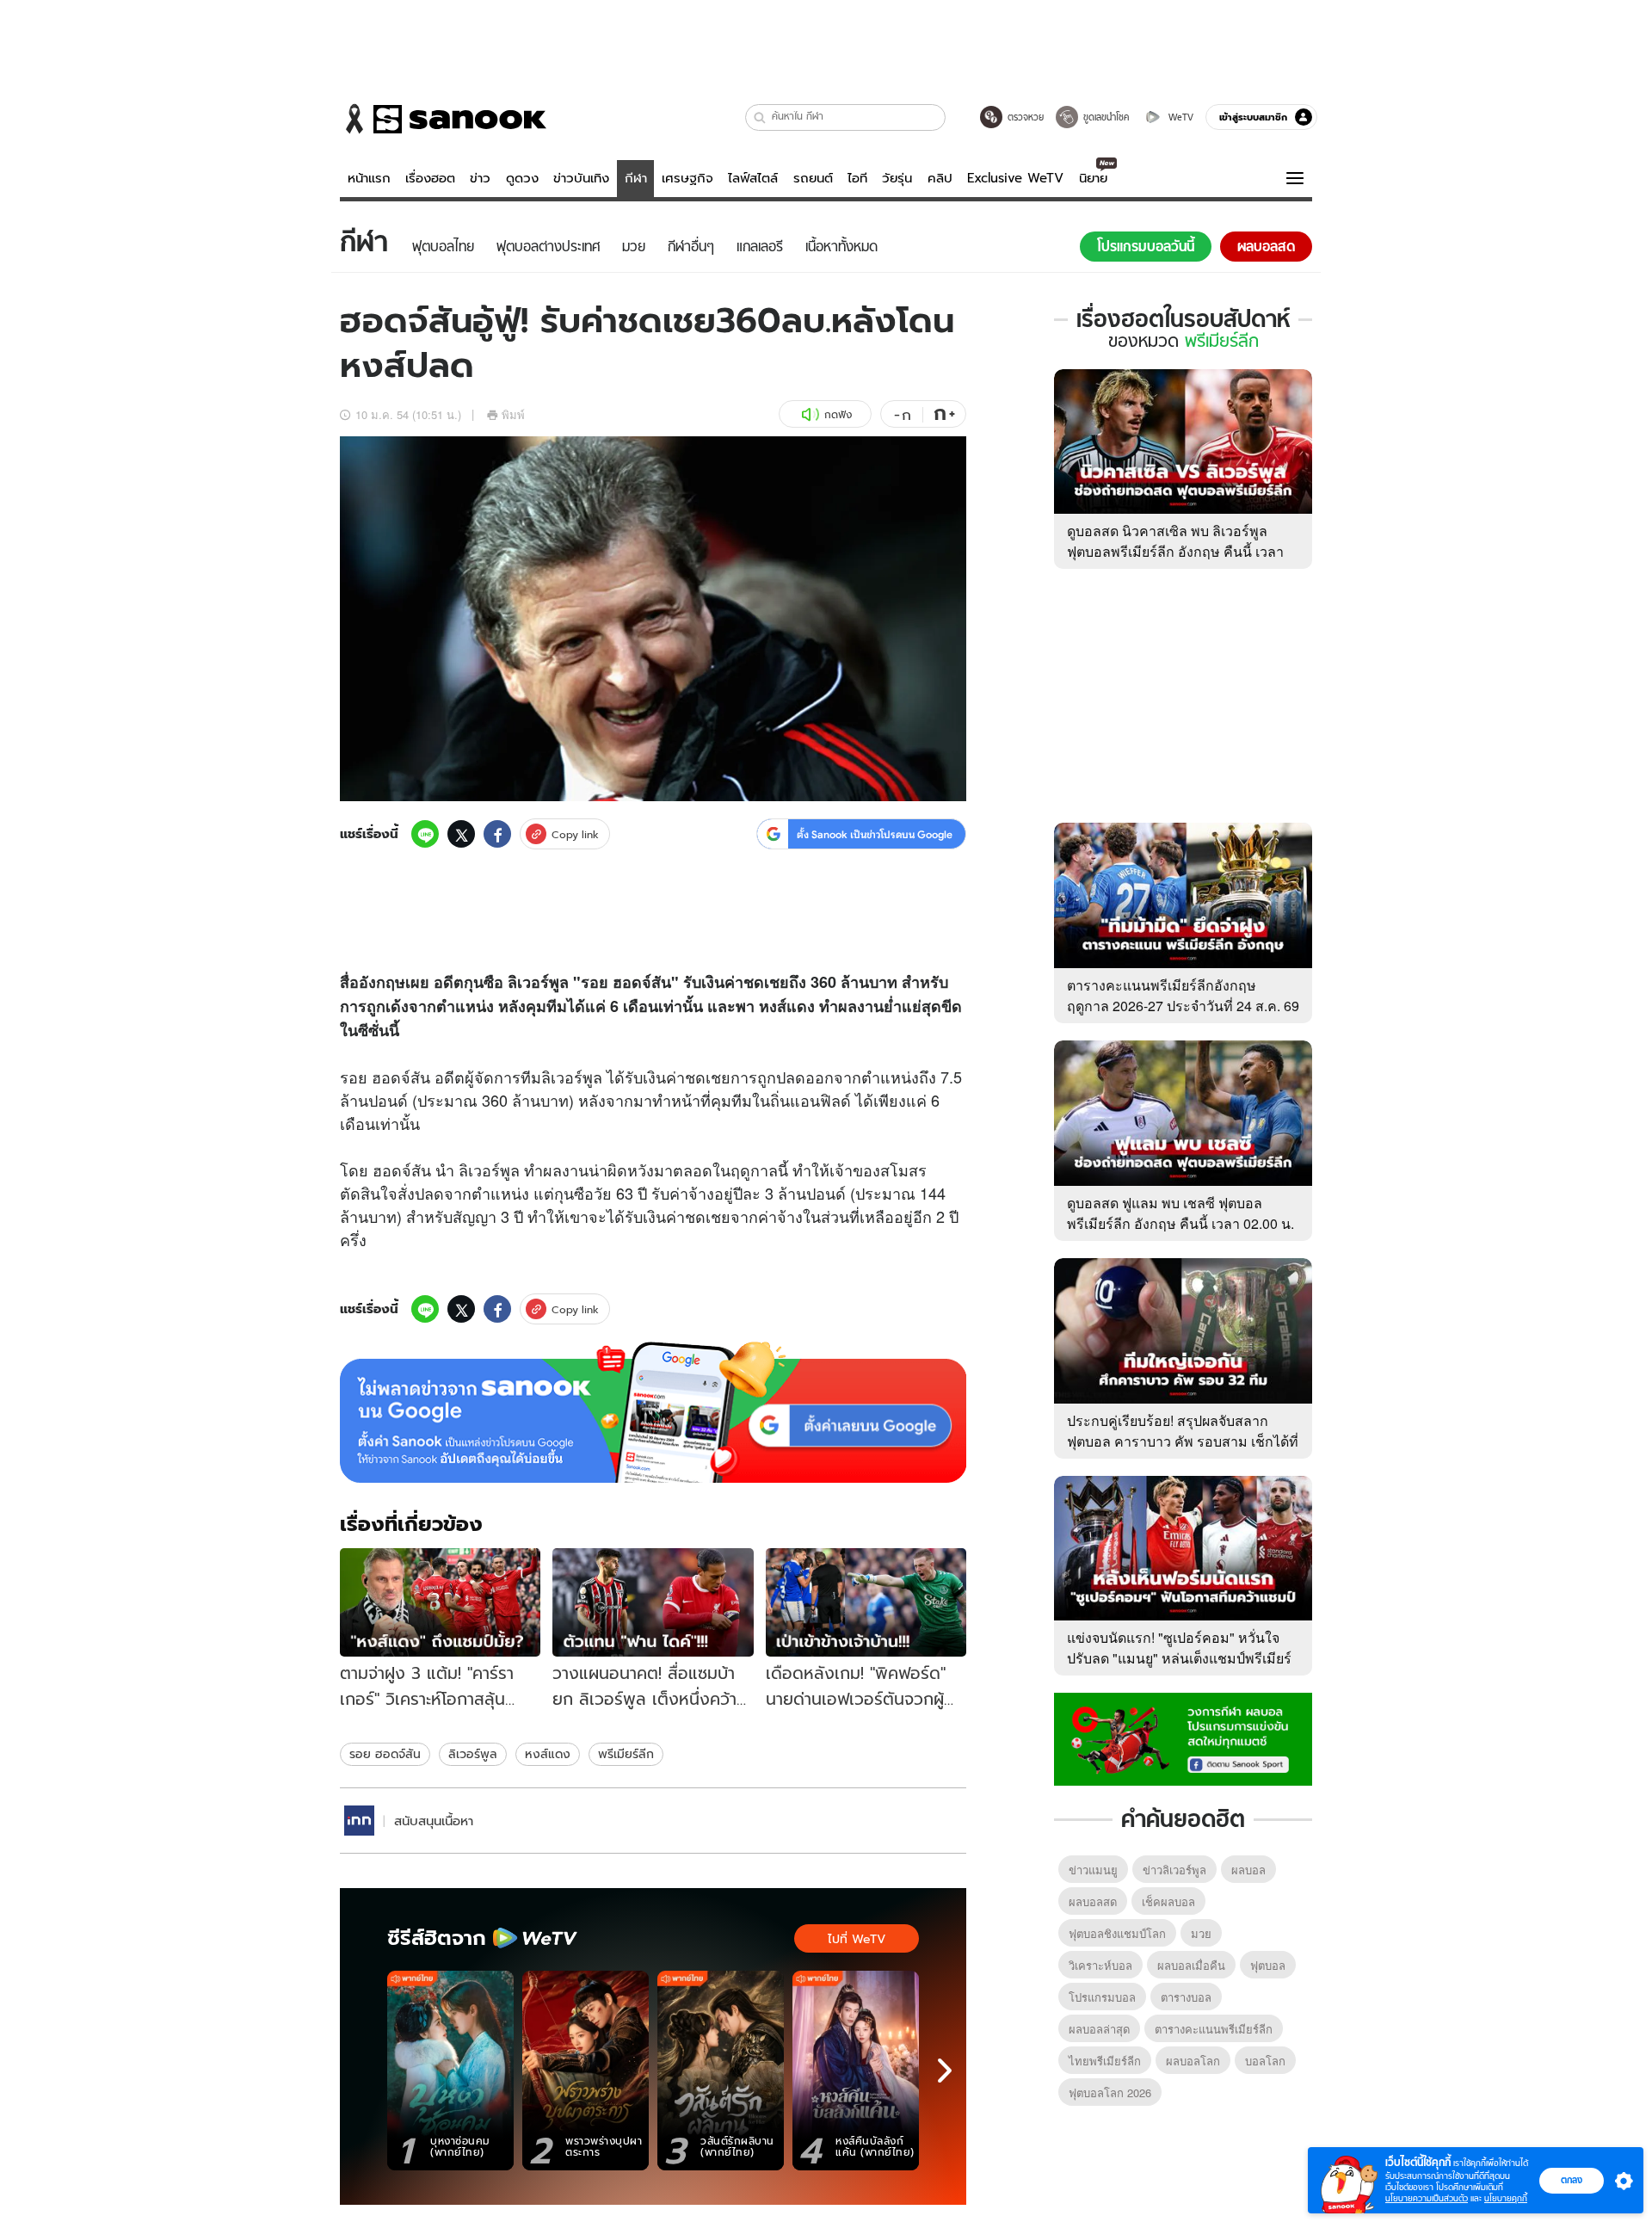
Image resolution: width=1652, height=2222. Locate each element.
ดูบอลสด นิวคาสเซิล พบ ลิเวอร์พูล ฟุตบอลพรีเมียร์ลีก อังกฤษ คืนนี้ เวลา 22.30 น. (1175, 551)
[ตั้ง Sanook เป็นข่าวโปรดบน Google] (653, 1412)
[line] (425, 834)
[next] (945, 2071)
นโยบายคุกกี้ (1506, 2198)
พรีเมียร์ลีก (626, 1754)
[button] (760, 117)
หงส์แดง (548, 1754)
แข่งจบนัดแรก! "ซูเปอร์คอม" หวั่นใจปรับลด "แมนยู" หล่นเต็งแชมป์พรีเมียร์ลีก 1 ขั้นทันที (1179, 1658)
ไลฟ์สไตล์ (753, 178)
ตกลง (1572, 2180)
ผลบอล (1248, 1870)
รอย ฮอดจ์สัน (385, 1754)
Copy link (575, 834)
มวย (1201, 1933)
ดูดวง (522, 178)
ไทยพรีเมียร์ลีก (1105, 2061)
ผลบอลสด (1093, 1901)
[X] (461, 834)
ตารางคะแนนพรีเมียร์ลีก (1214, 2029)
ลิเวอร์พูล (473, 1754)
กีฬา (636, 178)
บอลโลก (1265, 2061)
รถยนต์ (813, 178)
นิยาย (1093, 178)
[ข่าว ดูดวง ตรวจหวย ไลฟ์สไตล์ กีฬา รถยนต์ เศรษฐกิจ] (443, 119)
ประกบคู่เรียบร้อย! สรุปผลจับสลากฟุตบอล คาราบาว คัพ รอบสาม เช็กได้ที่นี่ (1183, 1441)
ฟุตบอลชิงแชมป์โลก (1117, 1933)
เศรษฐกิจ (687, 178)
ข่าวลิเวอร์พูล (1174, 1870)
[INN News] (359, 1821)
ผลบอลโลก (1193, 2061)
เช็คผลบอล (1168, 1901)
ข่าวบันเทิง (581, 178)
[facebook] (497, 834)
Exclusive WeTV (1015, 178)
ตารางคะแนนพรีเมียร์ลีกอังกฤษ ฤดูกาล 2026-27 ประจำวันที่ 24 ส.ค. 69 (1183, 995)
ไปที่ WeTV (857, 1939)
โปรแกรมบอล (1102, 1997)
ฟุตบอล (1268, 1965)
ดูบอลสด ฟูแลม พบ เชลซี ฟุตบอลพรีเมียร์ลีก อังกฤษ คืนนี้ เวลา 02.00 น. (1180, 1213)
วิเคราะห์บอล (1100, 1965)
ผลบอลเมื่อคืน (1191, 1965)
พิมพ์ (513, 414)
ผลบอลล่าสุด (1099, 2029)
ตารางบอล (1186, 1997)
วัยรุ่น (897, 178)
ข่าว (480, 178)
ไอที (857, 178)
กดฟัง (838, 414)
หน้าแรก (369, 178)
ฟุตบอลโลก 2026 (1110, 2092)
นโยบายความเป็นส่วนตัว (1427, 2198)
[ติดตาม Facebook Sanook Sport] (1183, 1737)
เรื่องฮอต (430, 178)
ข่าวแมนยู (1093, 1870)
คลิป (940, 178)
